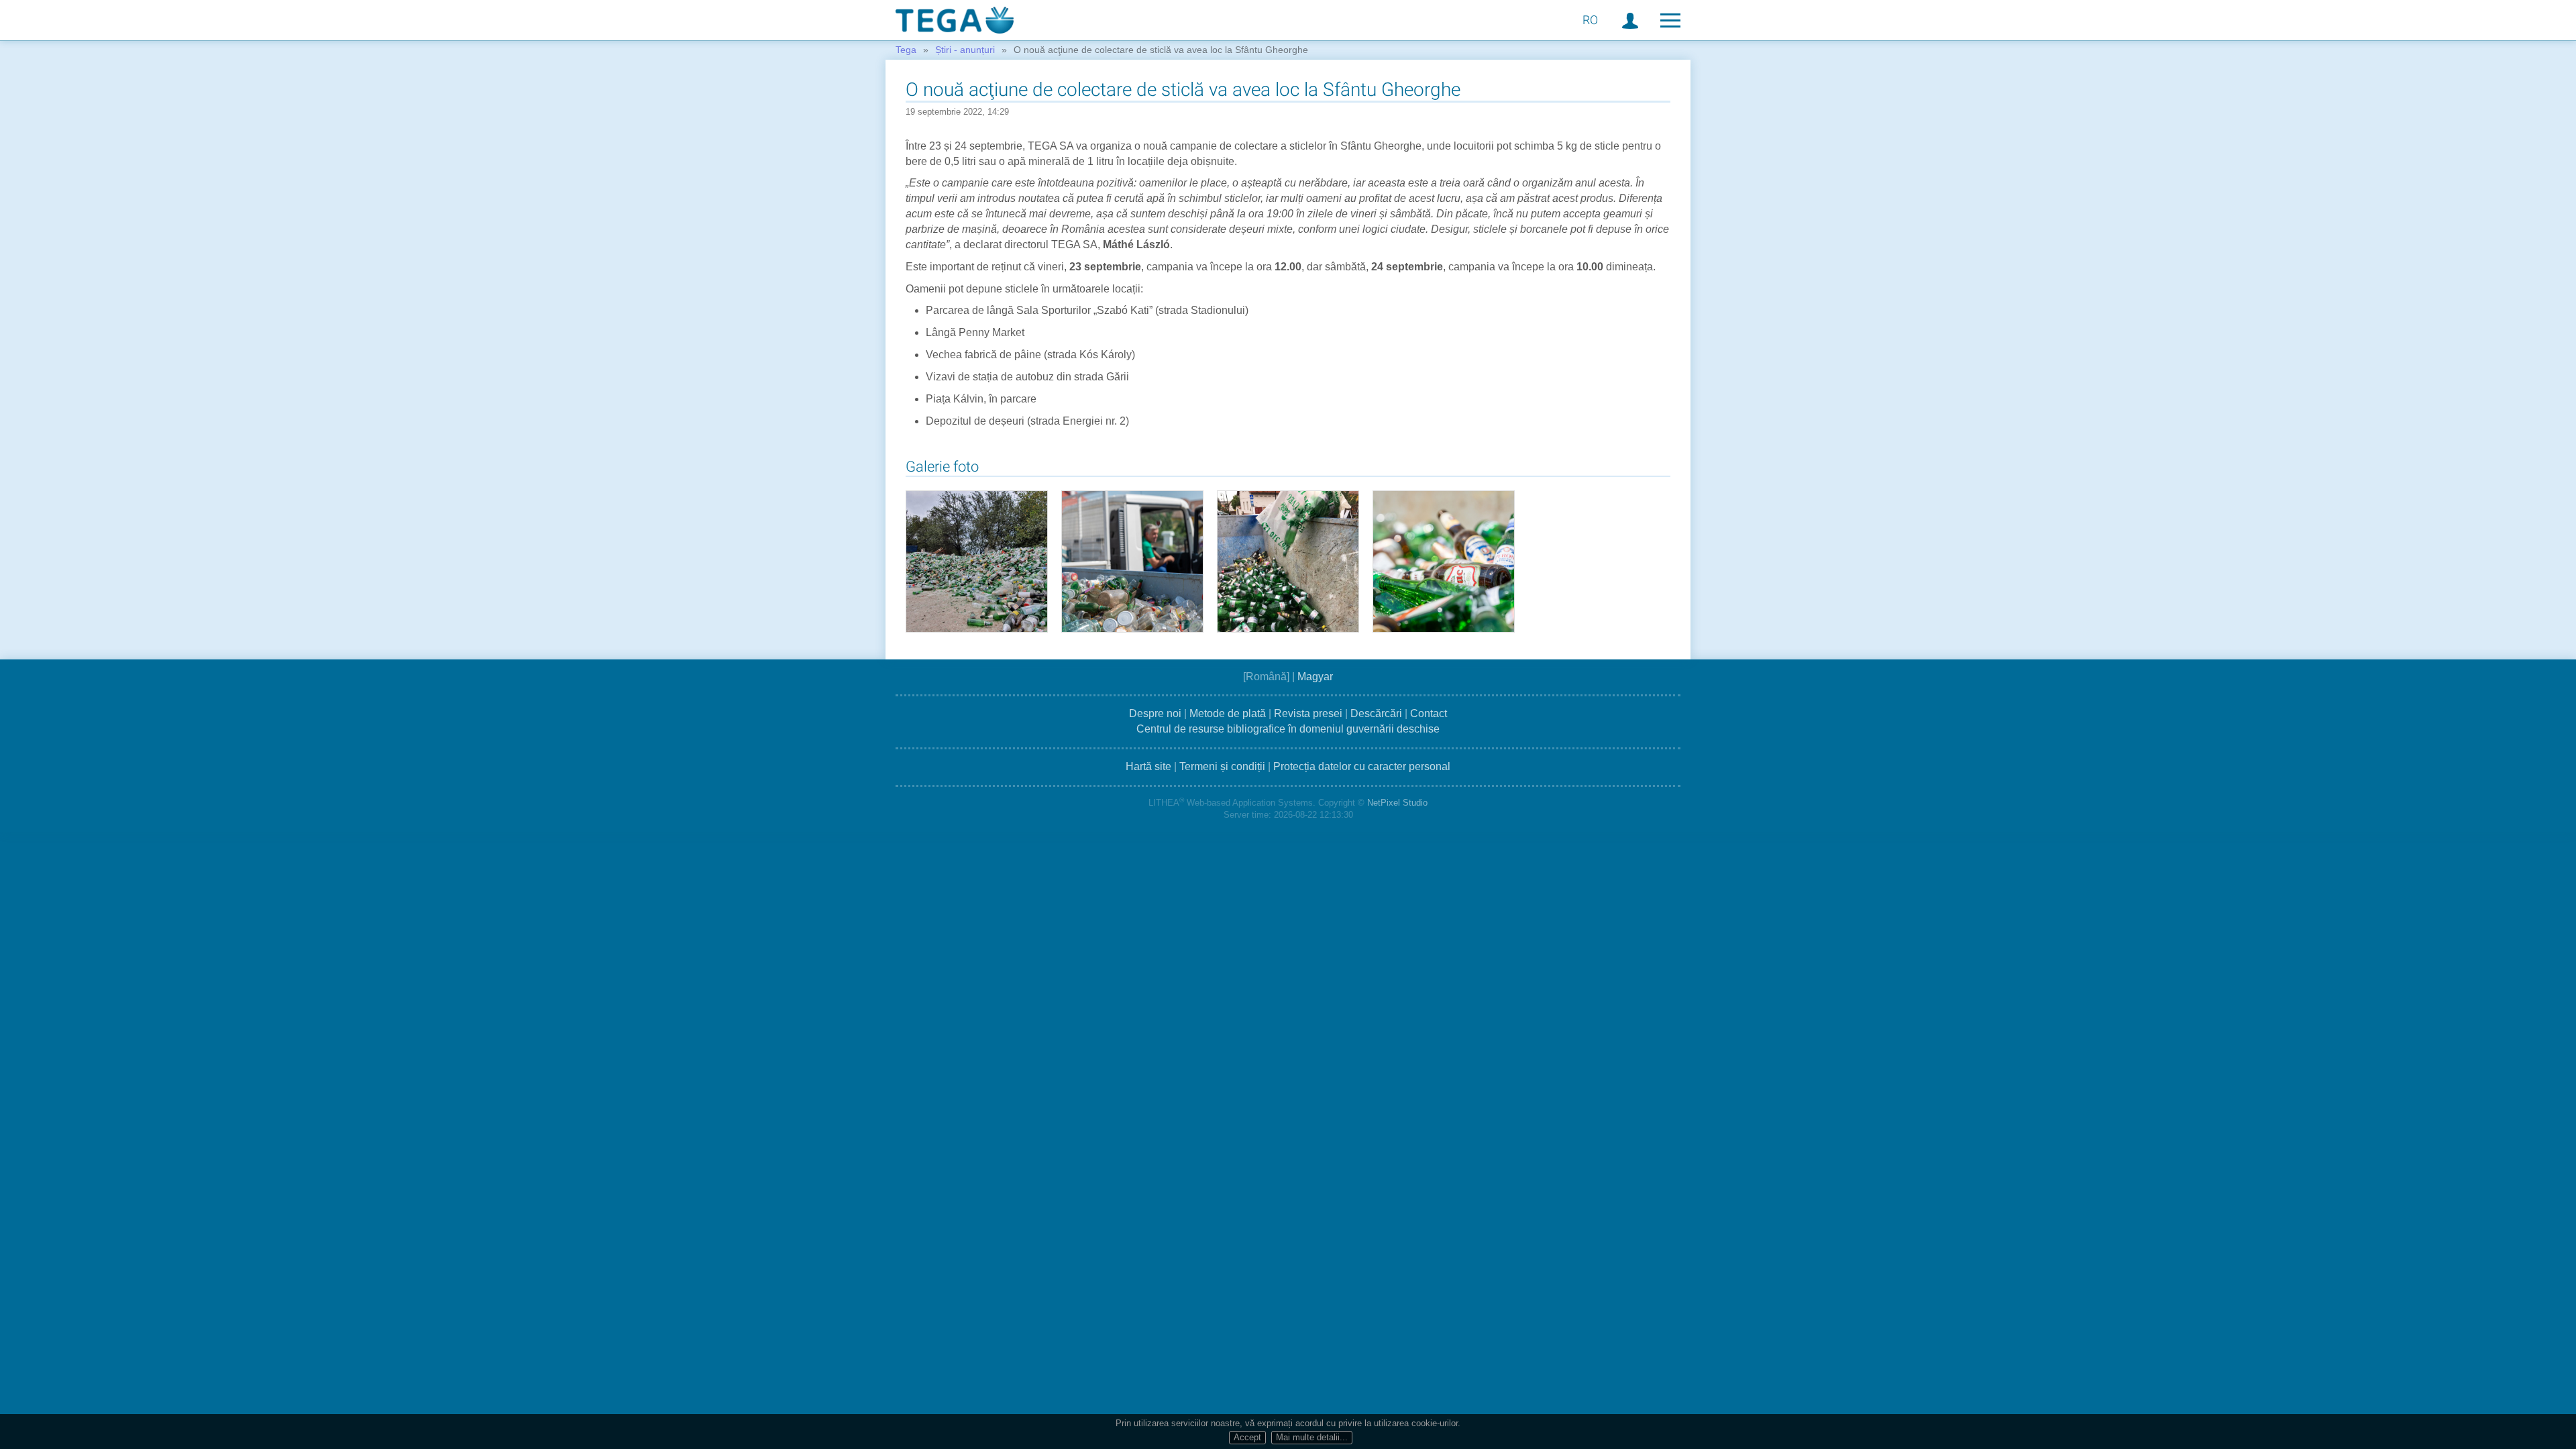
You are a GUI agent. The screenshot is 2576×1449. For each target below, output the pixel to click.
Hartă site (1148, 766)
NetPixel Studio (1397, 803)
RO (1590, 20)
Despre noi (1155, 713)
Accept (1247, 1437)
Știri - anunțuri (965, 50)
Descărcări (1376, 713)
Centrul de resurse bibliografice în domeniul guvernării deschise (1288, 729)
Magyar (1315, 677)
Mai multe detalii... (1312, 1437)
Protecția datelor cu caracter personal (1362, 766)
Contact (1429, 713)
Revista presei (1308, 713)
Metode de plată (1228, 713)
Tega (906, 50)
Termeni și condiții (1222, 766)
